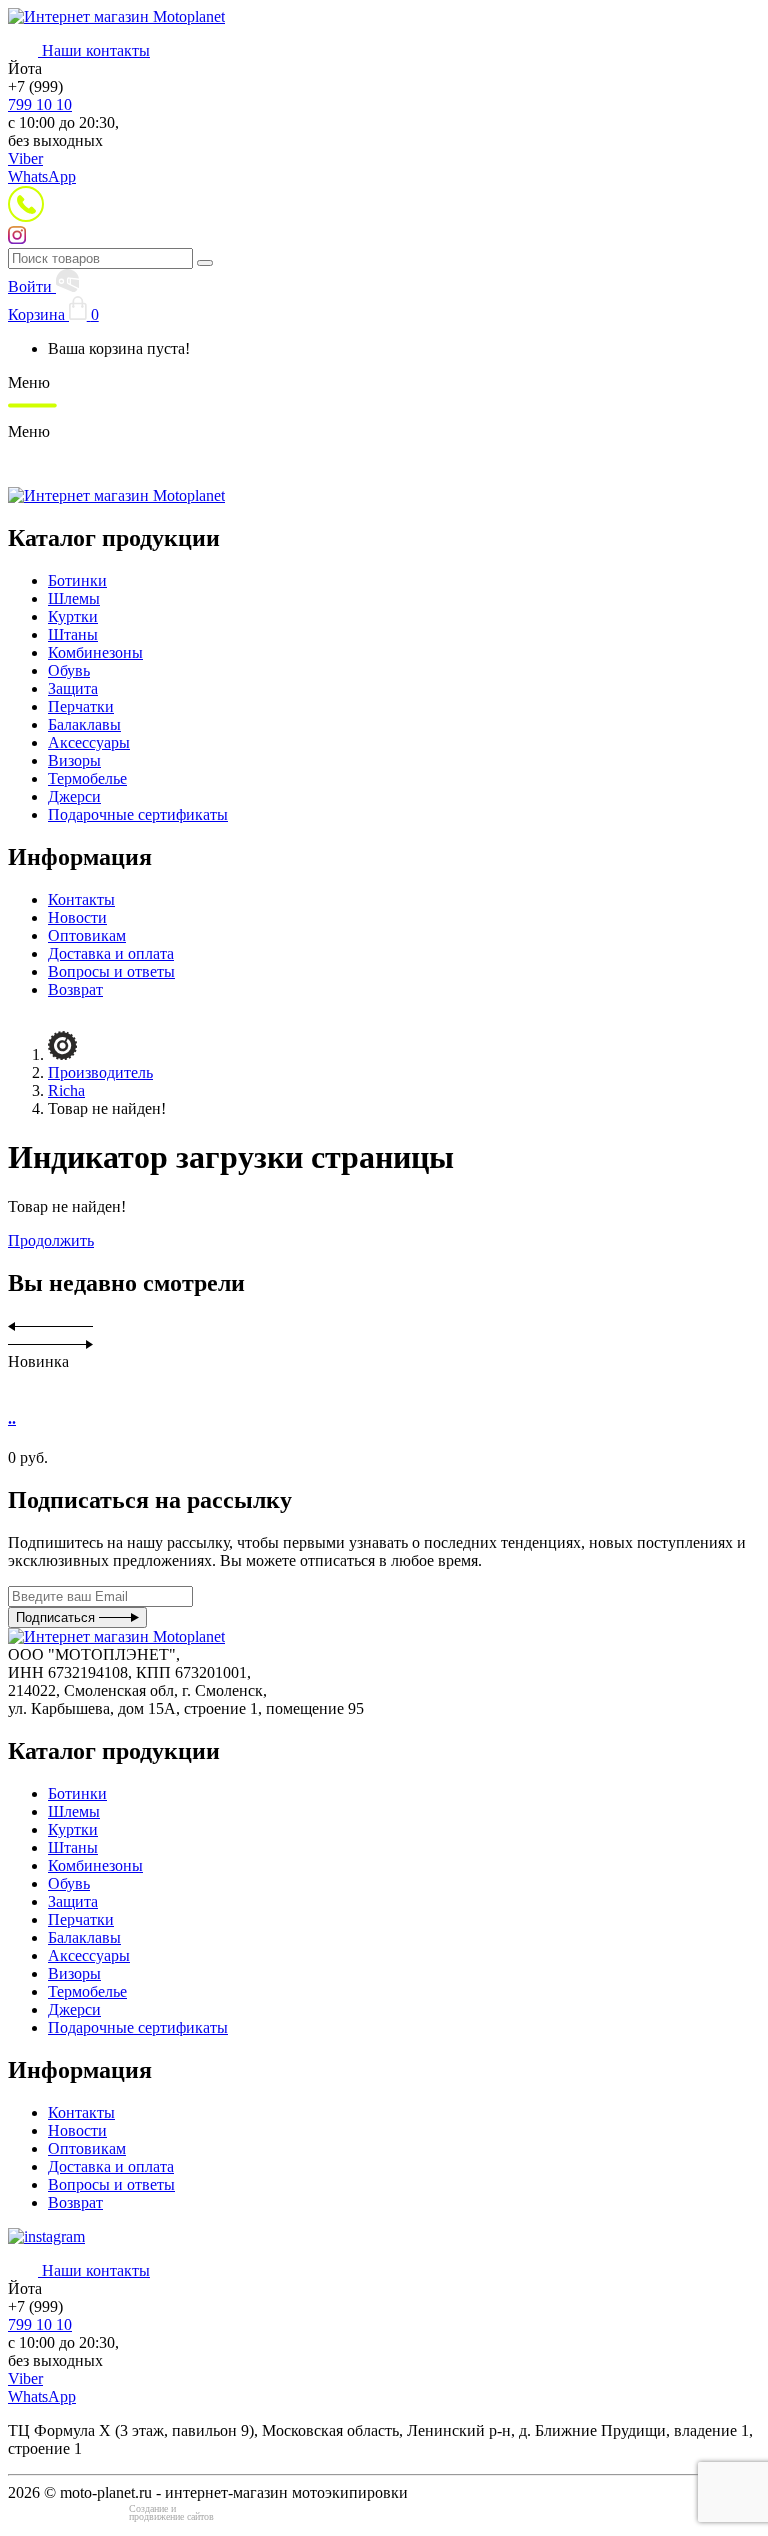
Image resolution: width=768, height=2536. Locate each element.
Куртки (73, 616)
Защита (73, 688)
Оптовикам (87, 935)
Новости (77, 917)
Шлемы (74, 598)
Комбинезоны (95, 652)
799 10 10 (40, 104)
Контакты (81, 899)
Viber (25, 158)
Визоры (74, 760)
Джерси (74, 796)
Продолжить (51, 1240)
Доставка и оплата (111, 953)
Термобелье (87, 778)
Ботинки (77, 580)
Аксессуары (89, 742)
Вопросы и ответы (111, 971)
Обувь (69, 670)
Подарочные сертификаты (138, 814)
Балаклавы (84, 724)
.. (12, 1418)
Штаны (73, 634)
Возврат (75, 989)
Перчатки (81, 706)
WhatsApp (42, 176)
